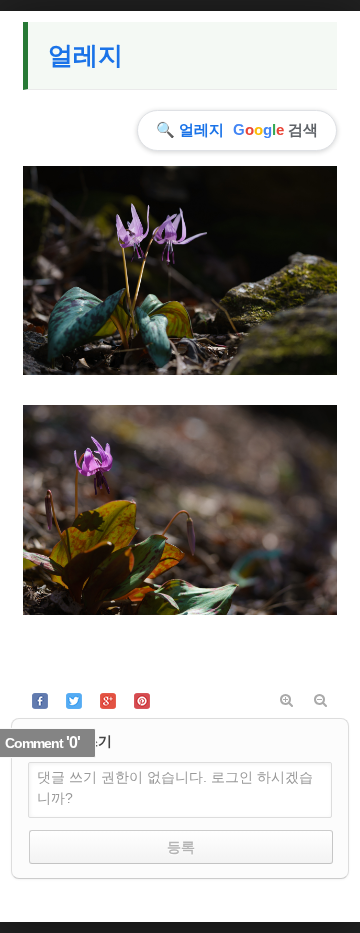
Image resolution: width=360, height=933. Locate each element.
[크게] (286, 701)
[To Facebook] (40, 701)
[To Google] (108, 701)
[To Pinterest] (142, 701)
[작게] (320, 701)
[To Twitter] (74, 701)
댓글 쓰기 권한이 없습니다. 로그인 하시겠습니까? (175, 787)
